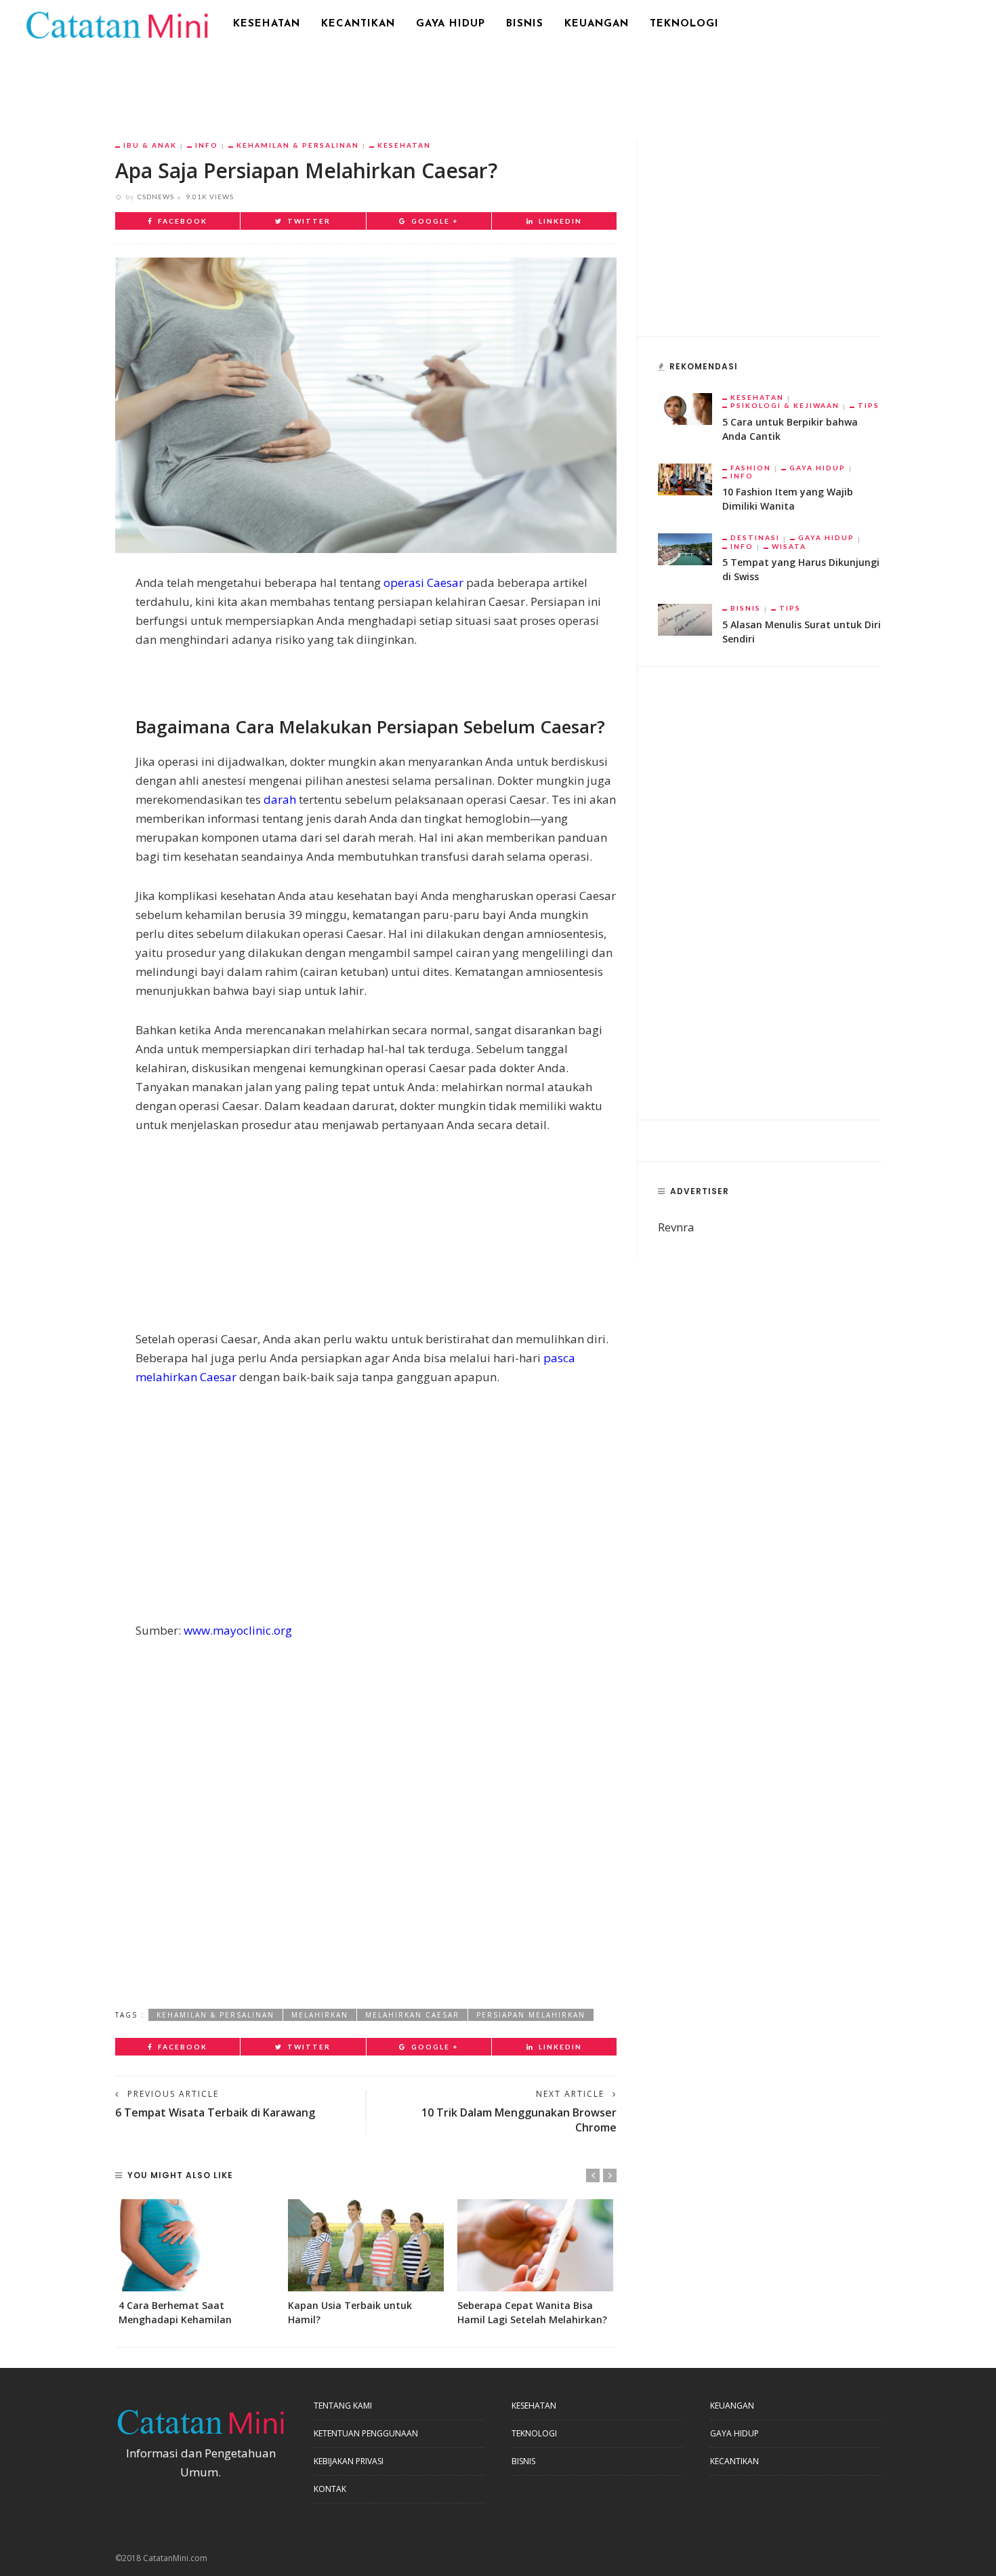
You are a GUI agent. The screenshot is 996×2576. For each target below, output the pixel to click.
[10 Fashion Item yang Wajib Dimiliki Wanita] (685, 478)
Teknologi (684, 24)
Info (207, 145)
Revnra (676, 1227)
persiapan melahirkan (531, 2015)
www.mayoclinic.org (238, 1630)
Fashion (751, 468)
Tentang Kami (343, 2406)
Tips (869, 405)
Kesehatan (267, 24)
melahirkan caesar (412, 2015)
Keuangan (597, 24)
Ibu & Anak (150, 145)
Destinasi (755, 537)
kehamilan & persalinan (215, 2015)
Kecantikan (358, 24)
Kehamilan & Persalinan (298, 145)
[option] (196, 2263)
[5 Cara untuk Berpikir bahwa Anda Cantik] (685, 408)
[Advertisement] (498, 85)
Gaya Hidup (451, 24)
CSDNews (156, 197)
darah (280, 799)
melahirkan (320, 2015)
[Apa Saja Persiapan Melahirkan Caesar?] (366, 404)
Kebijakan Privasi (349, 2461)
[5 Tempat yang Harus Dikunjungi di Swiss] (685, 548)
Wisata (789, 546)
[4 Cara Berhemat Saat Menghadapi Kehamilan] (196, 2245)
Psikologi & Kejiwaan (785, 405)
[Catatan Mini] (116, 23)
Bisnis (525, 24)
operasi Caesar (423, 582)
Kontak (330, 2489)
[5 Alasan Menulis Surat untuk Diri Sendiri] (685, 618)
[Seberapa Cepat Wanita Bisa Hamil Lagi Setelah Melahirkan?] (535, 2245)
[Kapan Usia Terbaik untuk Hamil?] (366, 2245)
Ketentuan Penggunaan (366, 2433)
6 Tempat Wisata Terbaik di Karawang (215, 2112)
